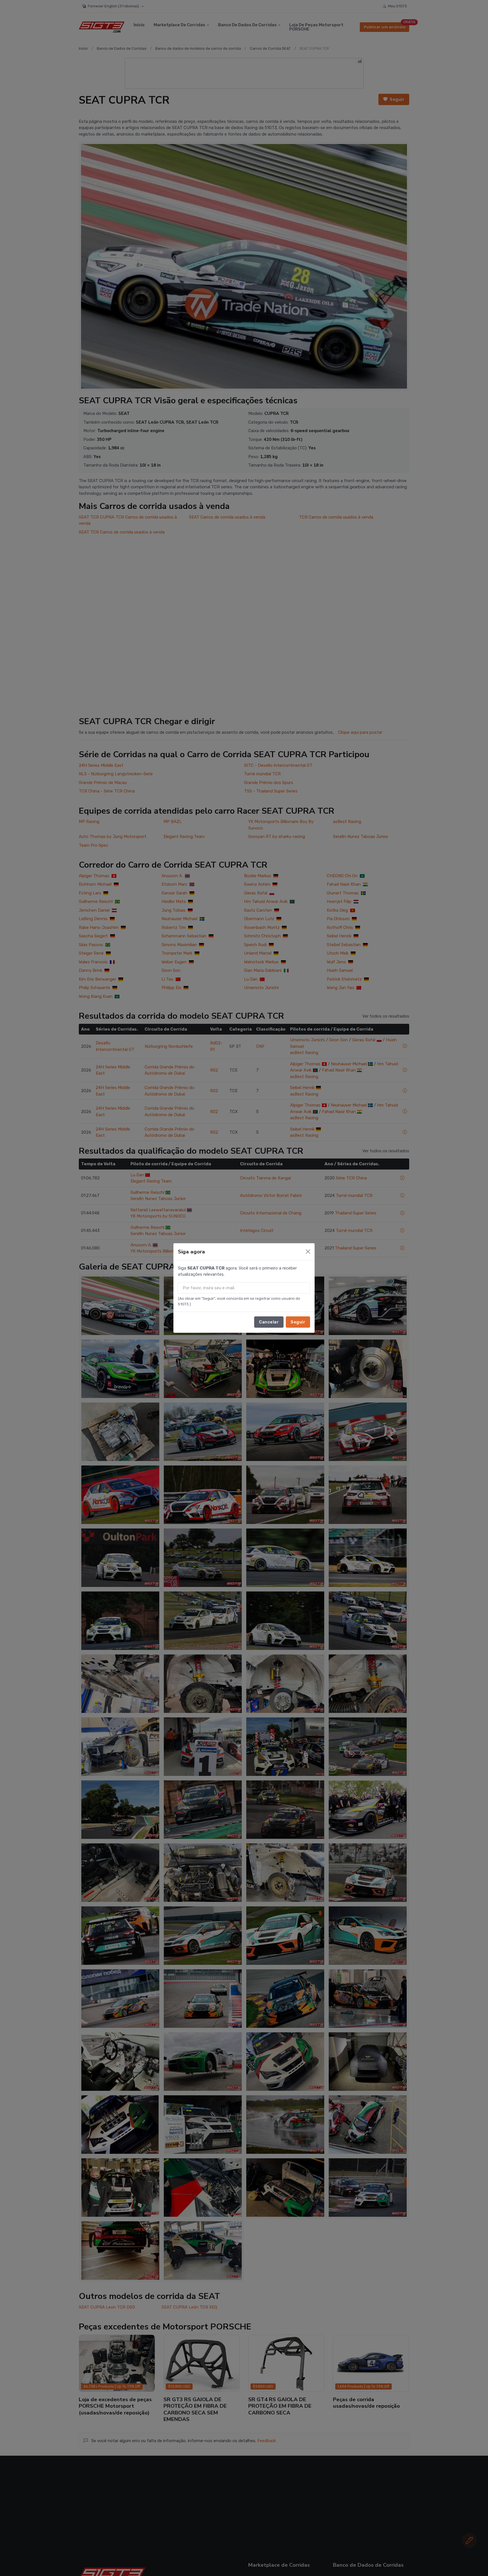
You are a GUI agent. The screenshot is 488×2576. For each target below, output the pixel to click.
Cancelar (269, 1322)
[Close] (308, 1252)
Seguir (298, 1322)
